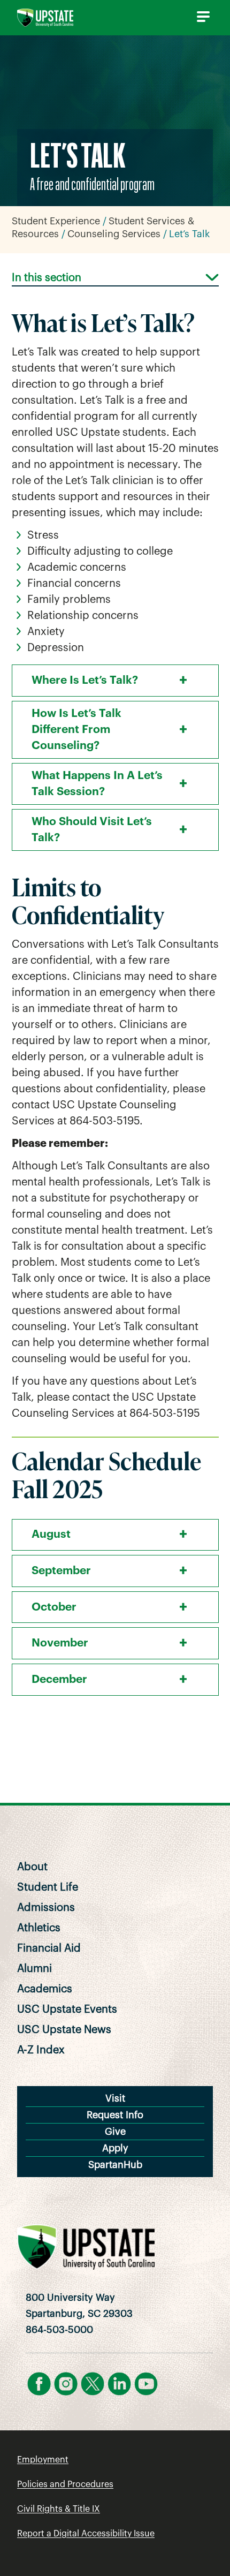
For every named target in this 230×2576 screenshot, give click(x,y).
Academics (45, 1989)
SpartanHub (115, 2165)
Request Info (115, 2115)
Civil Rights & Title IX (59, 2509)
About (32, 1867)
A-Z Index (41, 2050)
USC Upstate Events (67, 2010)
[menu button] (201, 17)
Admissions (46, 1908)
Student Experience (56, 221)
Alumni (34, 1969)
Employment (43, 2460)
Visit (115, 2098)
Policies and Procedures (65, 2484)
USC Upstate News (64, 2030)
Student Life (48, 1887)
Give (115, 2132)
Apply (115, 2148)
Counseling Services (114, 234)
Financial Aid (49, 1948)
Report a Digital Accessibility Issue (86, 2534)
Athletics (39, 1928)
